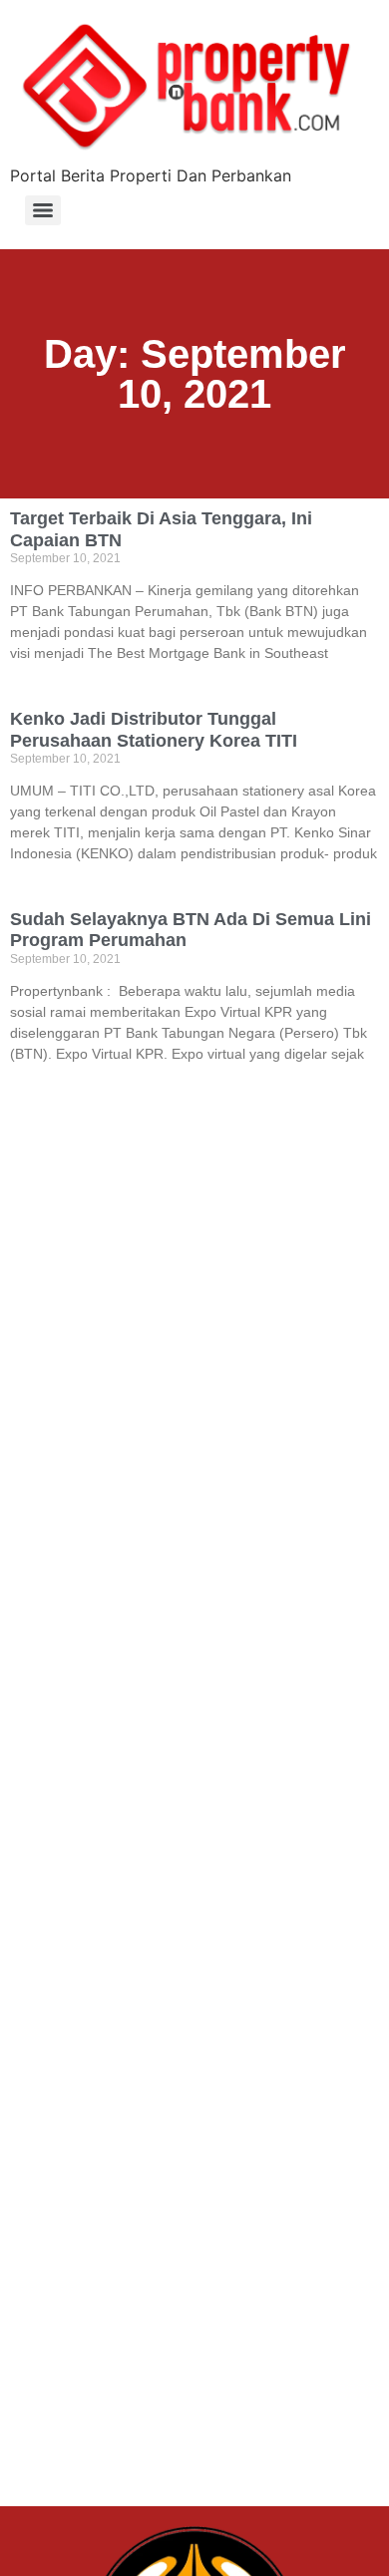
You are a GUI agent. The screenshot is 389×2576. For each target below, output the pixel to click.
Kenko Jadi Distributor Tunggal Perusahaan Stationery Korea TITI (154, 730)
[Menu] (43, 210)
